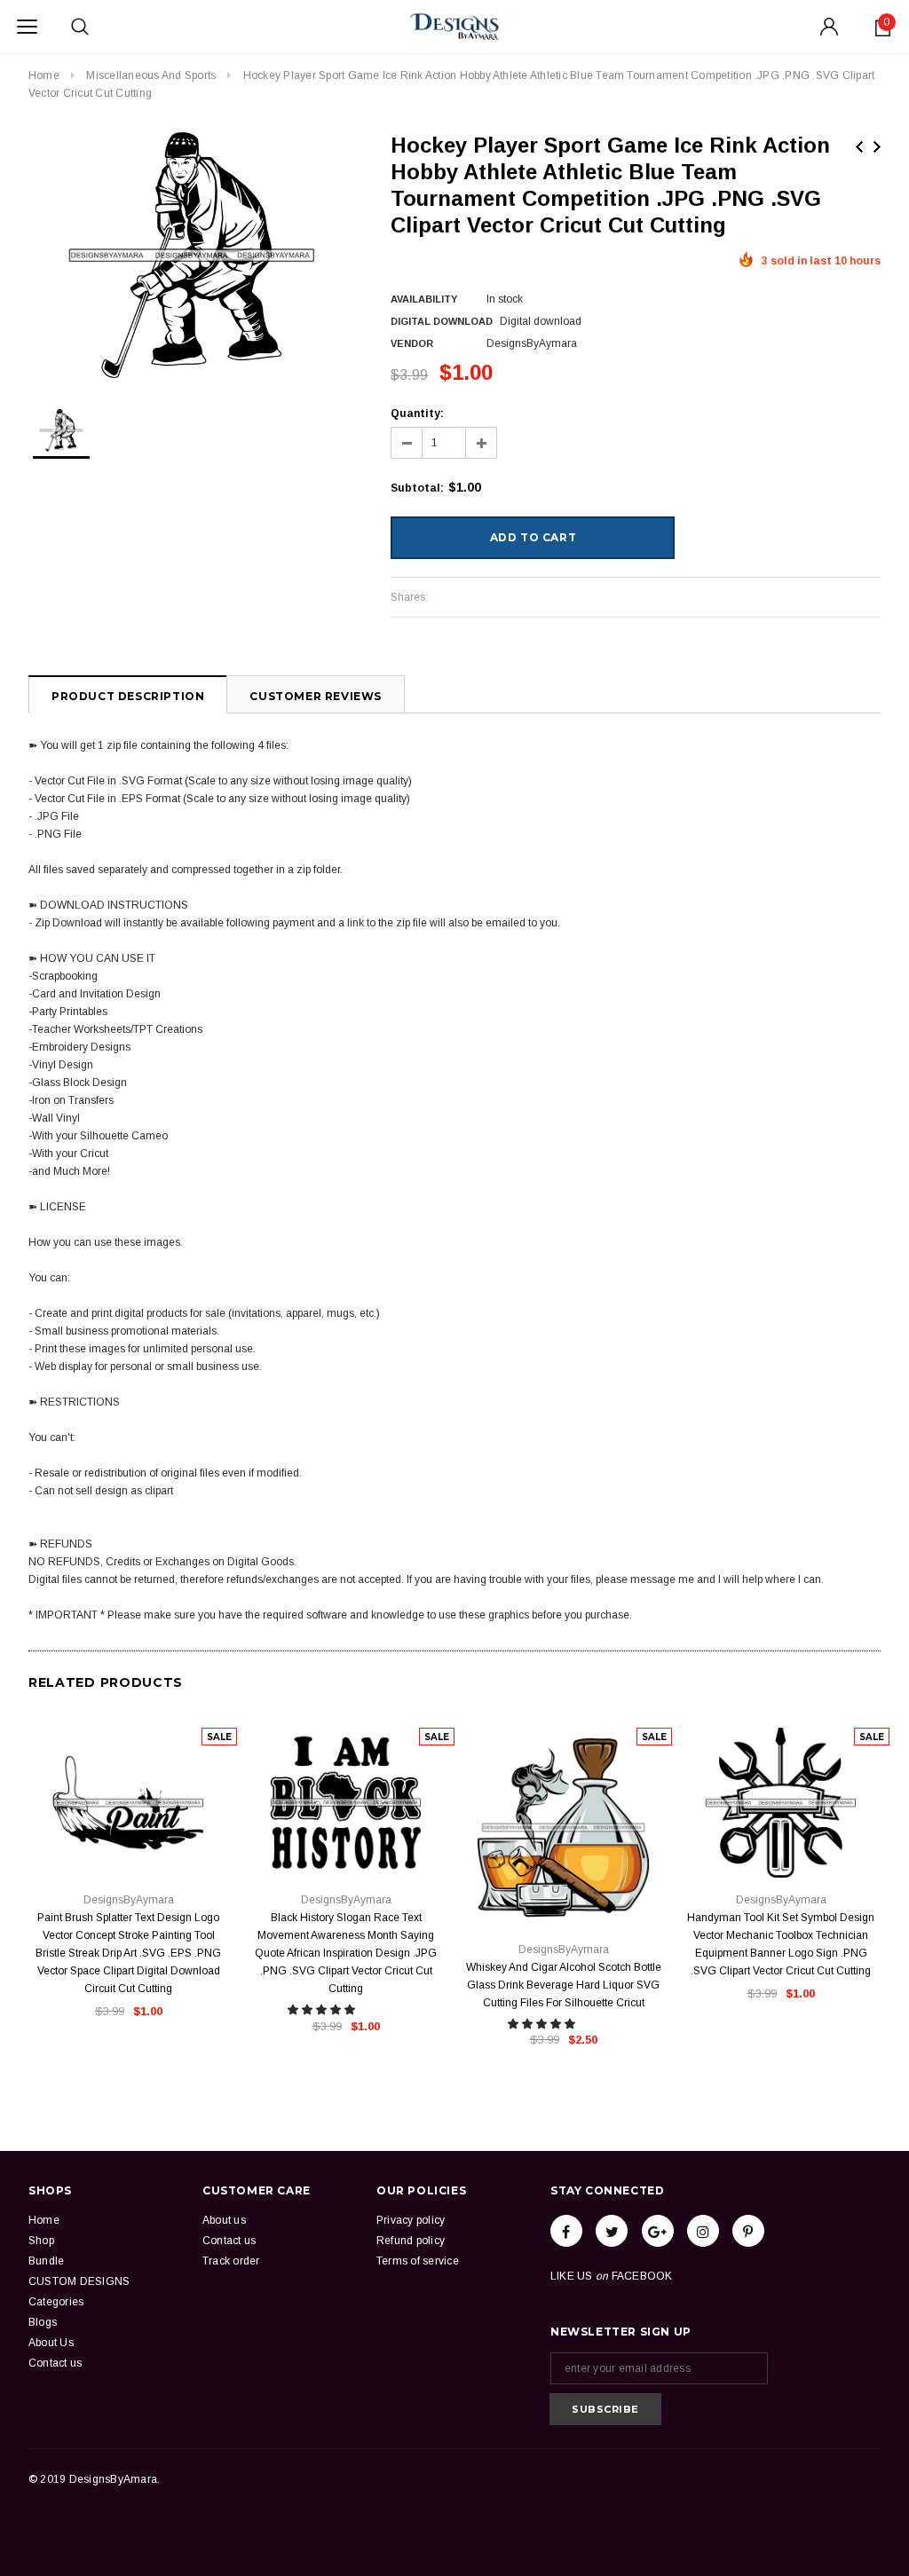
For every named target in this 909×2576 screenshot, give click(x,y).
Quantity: (417, 414)
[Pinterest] (748, 2231)
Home (44, 75)
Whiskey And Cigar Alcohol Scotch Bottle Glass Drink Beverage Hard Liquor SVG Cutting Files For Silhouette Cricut (564, 1985)
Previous (859, 147)
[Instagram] (703, 2231)
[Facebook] (566, 2231)
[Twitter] (612, 2231)
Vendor (412, 343)
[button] (323, 2010)
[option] (192, 255)
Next (877, 147)
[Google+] (658, 2231)
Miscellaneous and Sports (151, 75)
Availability (424, 299)
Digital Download (442, 321)
